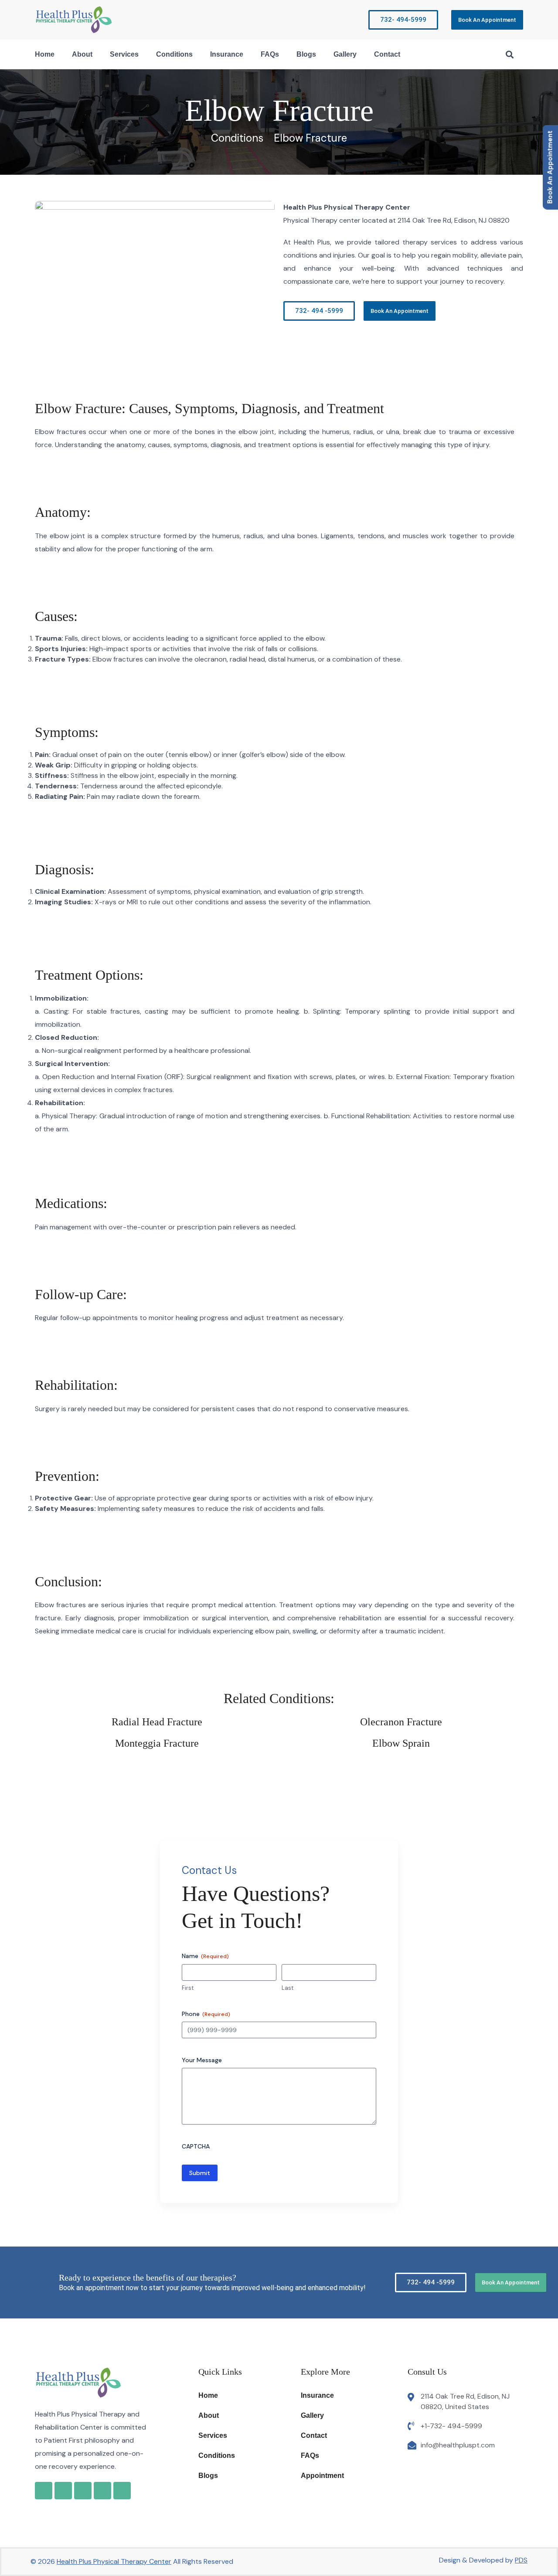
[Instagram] (83, 2491)
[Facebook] (63, 2491)
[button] (509, 54)
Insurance (227, 54)
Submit (200, 2173)
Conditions (174, 54)
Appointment (322, 2476)
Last (288, 1988)
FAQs (270, 54)
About (82, 54)
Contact (387, 54)
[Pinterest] (122, 2491)
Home (45, 54)
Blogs (306, 54)
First (188, 1988)
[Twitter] (102, 2491)
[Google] (44, 2491)
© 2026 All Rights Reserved (132, 2561)
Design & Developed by (483, 2560)
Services (124, 54)
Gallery (345, 54)
